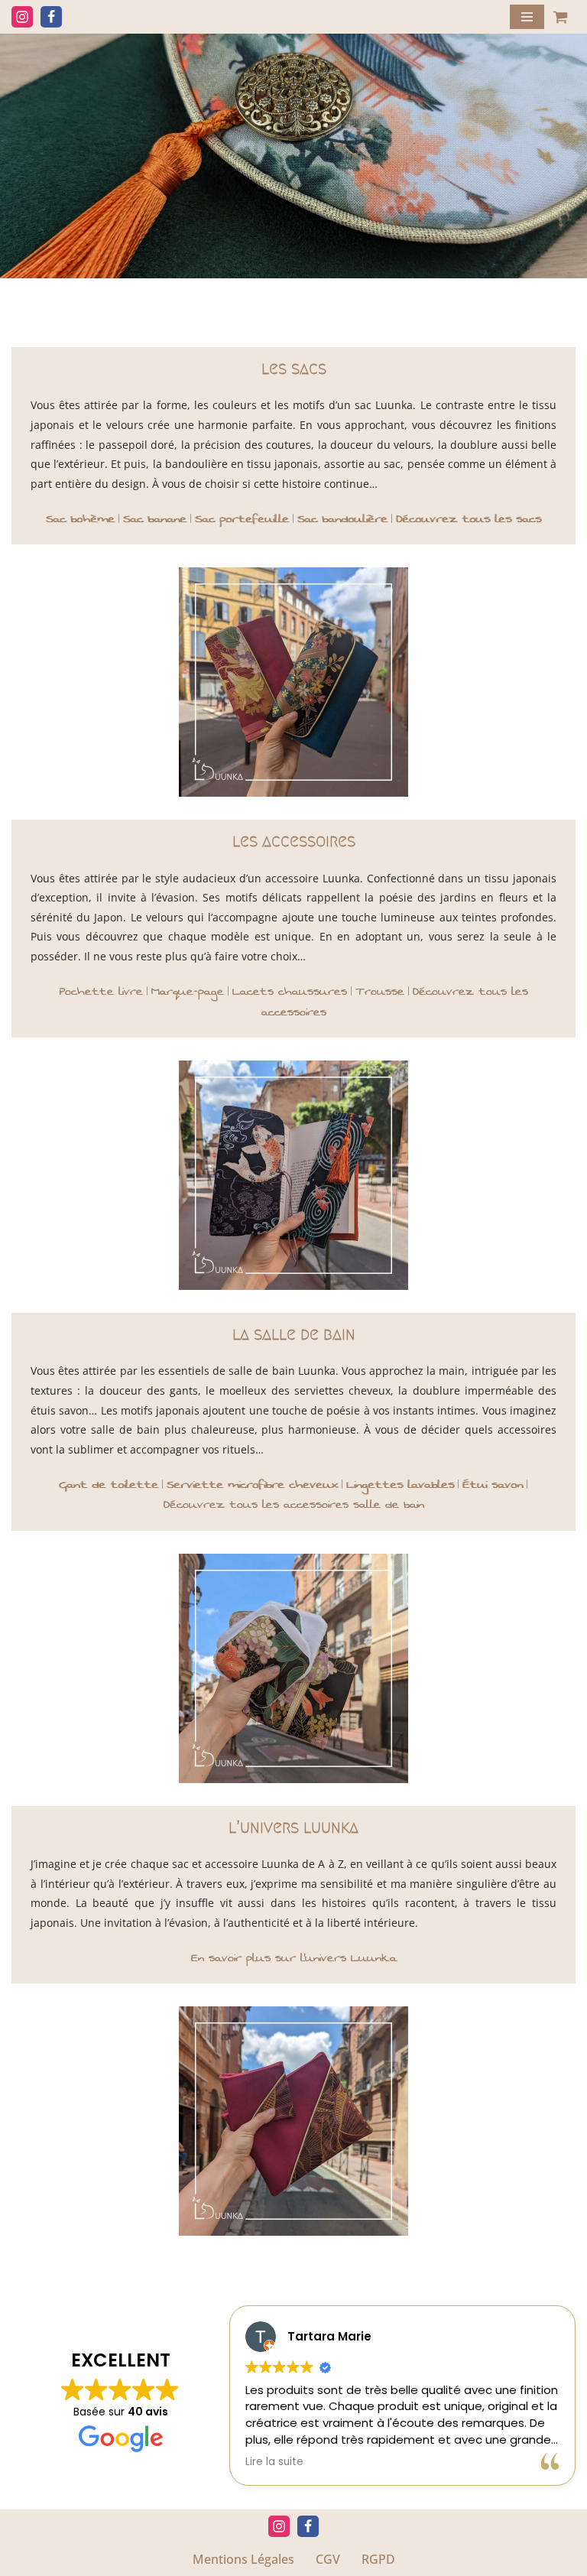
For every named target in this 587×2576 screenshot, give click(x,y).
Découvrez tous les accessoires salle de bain (294, 1504)
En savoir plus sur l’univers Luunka (294, 1958)
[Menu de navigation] (527, 17)
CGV (328, 2559)
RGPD (378, 2559)
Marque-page (188, 991)
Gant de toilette (109, 1485)
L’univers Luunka (293, 1827)
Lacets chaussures (290, 991)
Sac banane (155, 519)
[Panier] (560, 17)
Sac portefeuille (242, 519)
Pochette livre (101, 991)
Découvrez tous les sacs (469, 519)
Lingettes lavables (400, 1485)
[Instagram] (22, 17)
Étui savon (493, 1485)
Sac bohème (80, 519)
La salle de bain (294, 1334)
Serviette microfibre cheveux (252, 1485)
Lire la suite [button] (276, 2462)
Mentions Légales (243, 2559)
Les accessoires (294, 841)
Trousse (380, 991)
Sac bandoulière (342, 519)
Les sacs (294, 368)
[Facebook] (51, 17)
